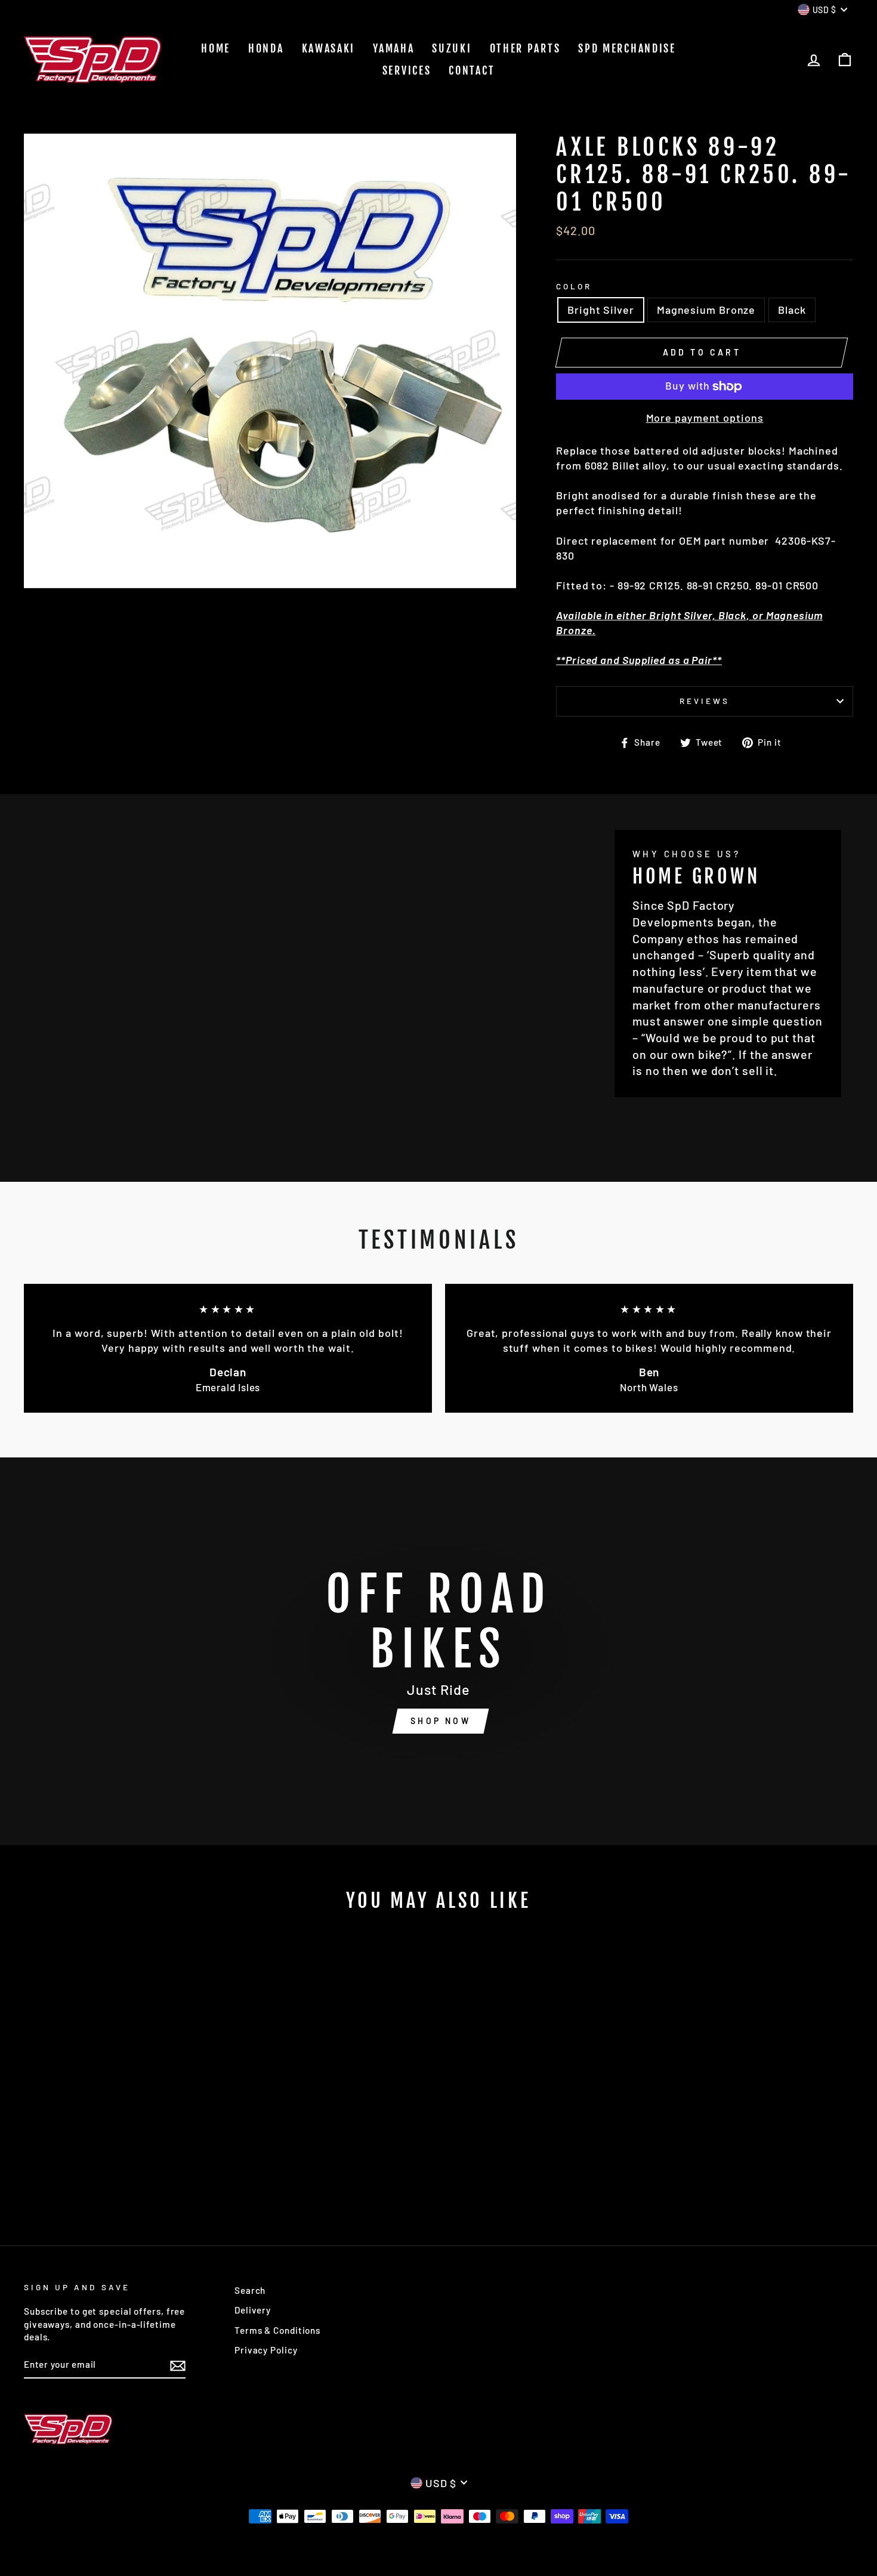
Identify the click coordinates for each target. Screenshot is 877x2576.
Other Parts (525, 48)
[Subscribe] (178, 2365)
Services (407, 70)
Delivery (253, 2310)
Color (574, 286)
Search (250, 2290)
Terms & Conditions (277, 2330)
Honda (266, 48)
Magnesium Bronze (706, 310)
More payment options (705, 418)
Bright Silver (601, 310)
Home (216, 48)
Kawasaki (329, 48)
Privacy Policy (266, 2350)
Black (792, 310)
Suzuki (452, 48)
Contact (472, 70)
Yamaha (393, 48)
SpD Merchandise (627, 48)
